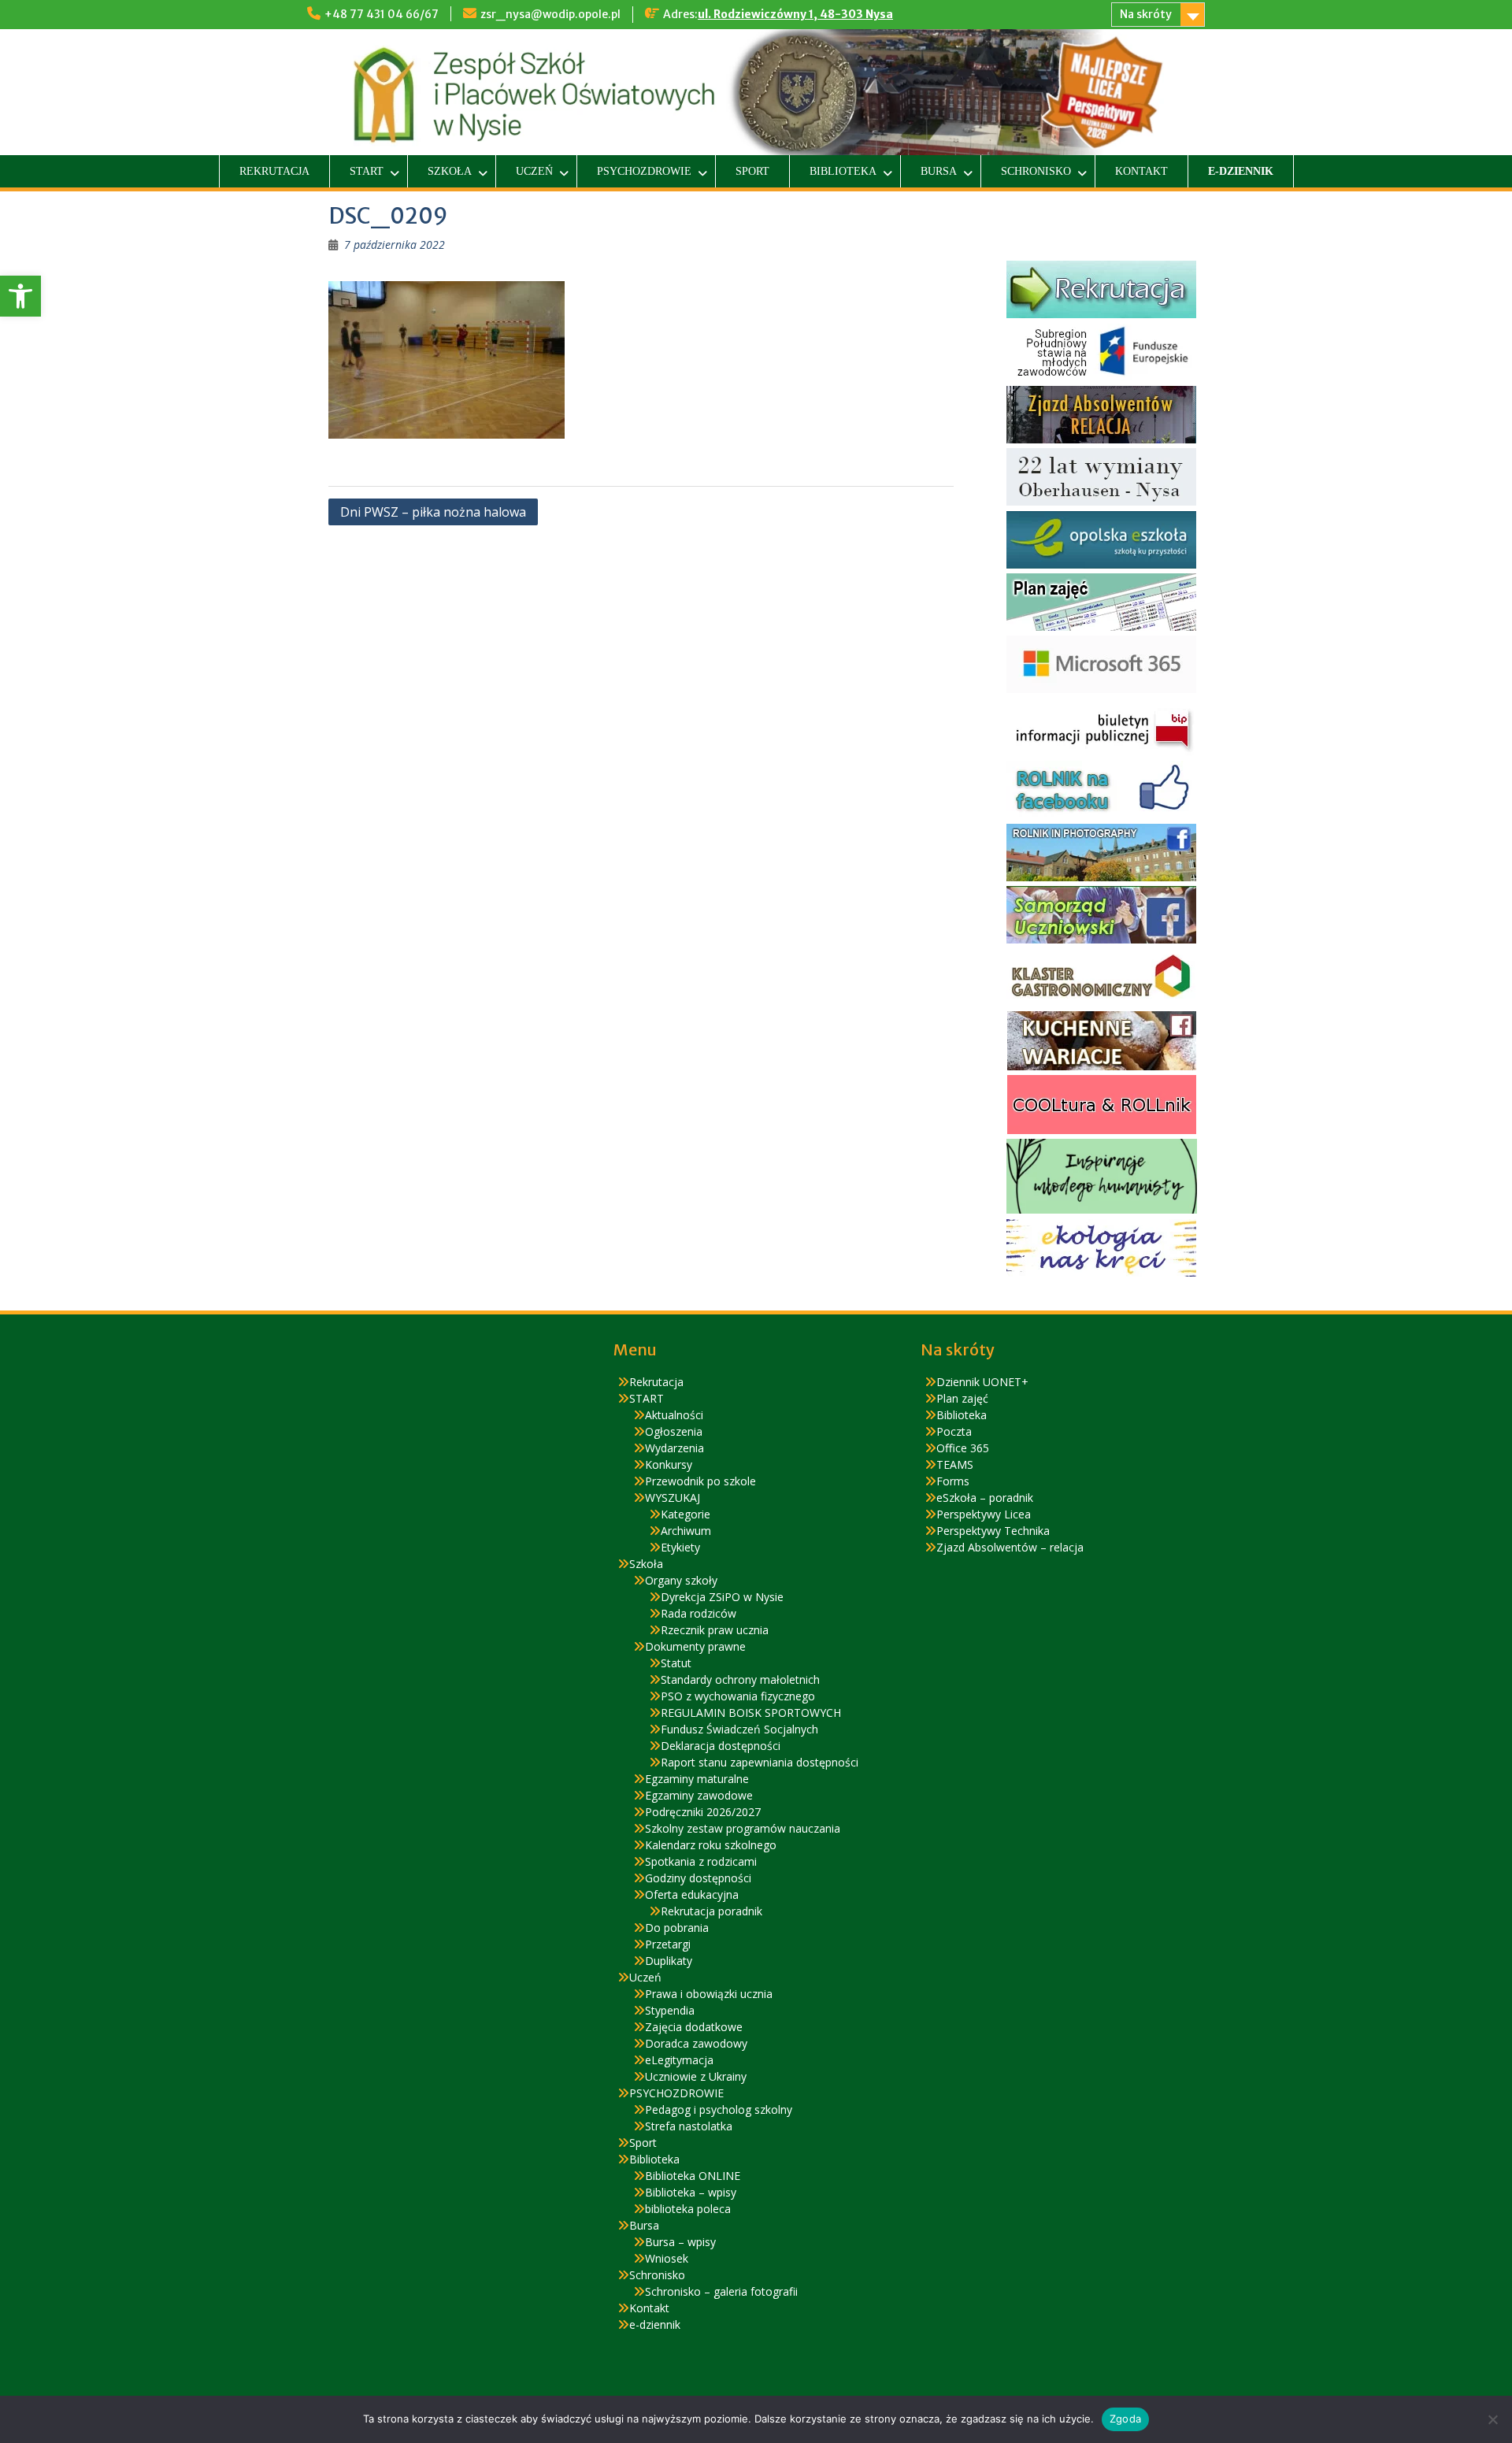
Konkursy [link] (669, 1464)
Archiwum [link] (686, 1531)
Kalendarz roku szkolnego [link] (711, 1845)
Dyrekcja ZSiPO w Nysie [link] (722, 1597)
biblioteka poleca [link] (688, 2209)
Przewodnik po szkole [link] (700, 1481)
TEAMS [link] (955, 1464)
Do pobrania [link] (677, 1928)
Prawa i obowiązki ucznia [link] (709, 1994)
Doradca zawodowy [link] (696, 2043)
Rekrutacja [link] (274, 171)
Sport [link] (752, 171)
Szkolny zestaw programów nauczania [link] (743, 1828)
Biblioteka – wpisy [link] (691, 2192)
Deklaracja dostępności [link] (721, 1746)
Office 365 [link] (963, 1448)
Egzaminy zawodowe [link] (699, 1795)
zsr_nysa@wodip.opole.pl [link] (550, 14)
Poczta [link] (954, 1431)
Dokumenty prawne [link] (695, 1646)
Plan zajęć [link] (962, 1398)
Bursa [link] (939, 171)
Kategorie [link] (686, 1514)
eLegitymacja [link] (679, 2060)
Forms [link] (953, 1481)
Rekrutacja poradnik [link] (712, 1911)
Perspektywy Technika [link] (993, 1531)
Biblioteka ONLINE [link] (693, 2176)
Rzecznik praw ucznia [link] (715, 1630)
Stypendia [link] (670, 2010)
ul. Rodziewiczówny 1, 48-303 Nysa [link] (795, 14)
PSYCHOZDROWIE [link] (644, 171)
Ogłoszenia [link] (674, 1431)
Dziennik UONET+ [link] (982, 1382)
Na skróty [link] (1146, 14)
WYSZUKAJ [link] (673, 1498)
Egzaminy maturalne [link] (697, 1779)
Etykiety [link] (680, 1547)
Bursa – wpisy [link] (680, 2242)
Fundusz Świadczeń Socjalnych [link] (739, 1729)
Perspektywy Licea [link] (984, 1514)
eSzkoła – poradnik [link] (985, 1498)
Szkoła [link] (450, 171)
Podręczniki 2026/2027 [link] (703, 1812)
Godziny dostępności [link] (698, 1878)
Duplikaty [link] (669, 1961)
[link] (20, 296)
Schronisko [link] (1036, 171)
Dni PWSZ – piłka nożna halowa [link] (433, 512)
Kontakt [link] (1141, 171)
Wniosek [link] (667, 2258)
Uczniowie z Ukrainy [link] (696, 2076)
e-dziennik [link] (1241, 171)
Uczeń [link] (534, 171)
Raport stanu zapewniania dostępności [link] (760, 1762)
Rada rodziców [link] (699, 1613)
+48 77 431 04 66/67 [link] (382, 14)
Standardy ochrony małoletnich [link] (740, 1679)
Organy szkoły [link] (681, 1580)
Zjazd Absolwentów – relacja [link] (1010, 1547)
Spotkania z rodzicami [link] (701, 1861)
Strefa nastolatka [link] (689, 2126)
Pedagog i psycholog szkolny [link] (719, 2109)
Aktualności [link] (674, 1415)
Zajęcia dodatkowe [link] (694, 2027)
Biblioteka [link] (843, 171)
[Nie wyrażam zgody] (1492, 2419)
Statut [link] (676, 1663)
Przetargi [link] (668, 1944)
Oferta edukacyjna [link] (692, 1894)
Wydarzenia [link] (674, 1448)
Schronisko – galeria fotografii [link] (721, 2291)
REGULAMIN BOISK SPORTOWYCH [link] (751, 1713)
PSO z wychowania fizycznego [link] (738, 1696)
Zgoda (1125, 2419)
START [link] (367, 171)
